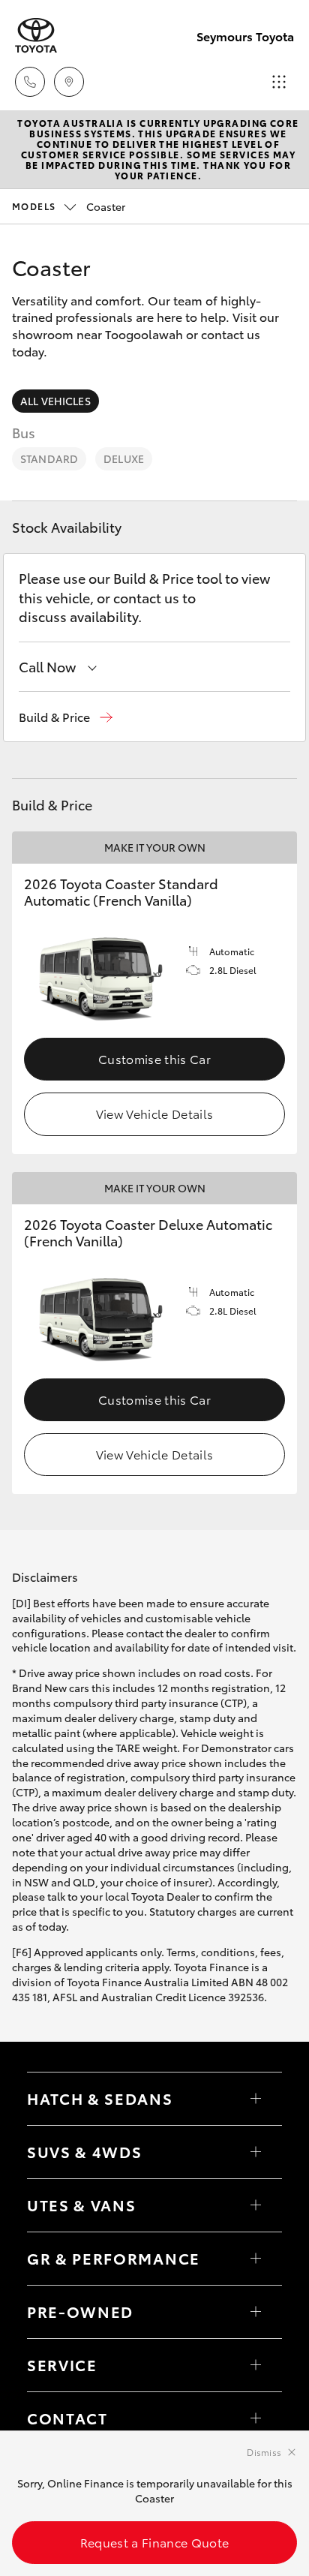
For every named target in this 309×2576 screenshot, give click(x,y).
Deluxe (124, 458)
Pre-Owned (80, 2311)
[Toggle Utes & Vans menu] (256, 2205)
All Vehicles (55, 401)
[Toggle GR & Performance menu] (256, 2259)
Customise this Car (154, 1058)
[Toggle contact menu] (256, 2312)
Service (62, 2364)
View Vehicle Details (154, 1113)
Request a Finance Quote (154, 2542)
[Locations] (69, 82)
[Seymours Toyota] (36, 36)
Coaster (69, 206)
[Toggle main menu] (279, 82)
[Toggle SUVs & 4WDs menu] (256, 2152)
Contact (67, 2418)
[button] (66, 717)
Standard (49, 458)
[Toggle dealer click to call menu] (30, 82)
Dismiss (264, 2452)
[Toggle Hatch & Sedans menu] (256, 2099)
